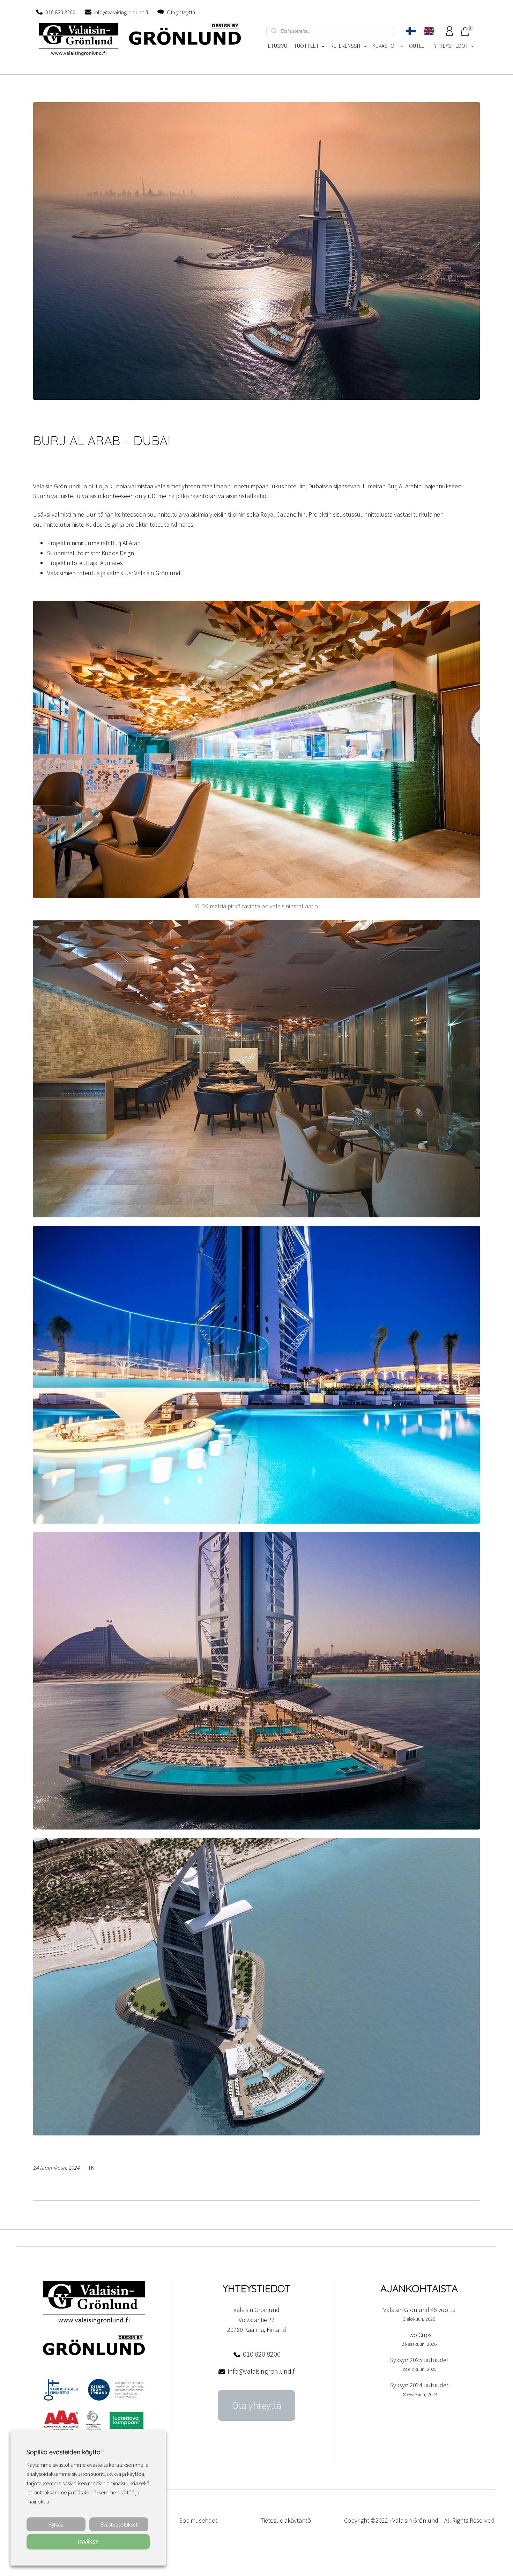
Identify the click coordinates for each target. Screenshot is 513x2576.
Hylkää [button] (56, 2524)
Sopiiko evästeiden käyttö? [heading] (65, 2452)
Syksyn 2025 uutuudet (419, 2360)
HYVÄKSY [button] (88, 2542)
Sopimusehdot (198, 2520)
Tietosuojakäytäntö (286, 2520)
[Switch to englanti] (429, 31)
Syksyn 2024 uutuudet (419, 2385)
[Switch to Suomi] (411, 31)
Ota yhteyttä (181, 12)
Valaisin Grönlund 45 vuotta (419, 2310)
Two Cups (419, 2335)
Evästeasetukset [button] (119, 2524)
